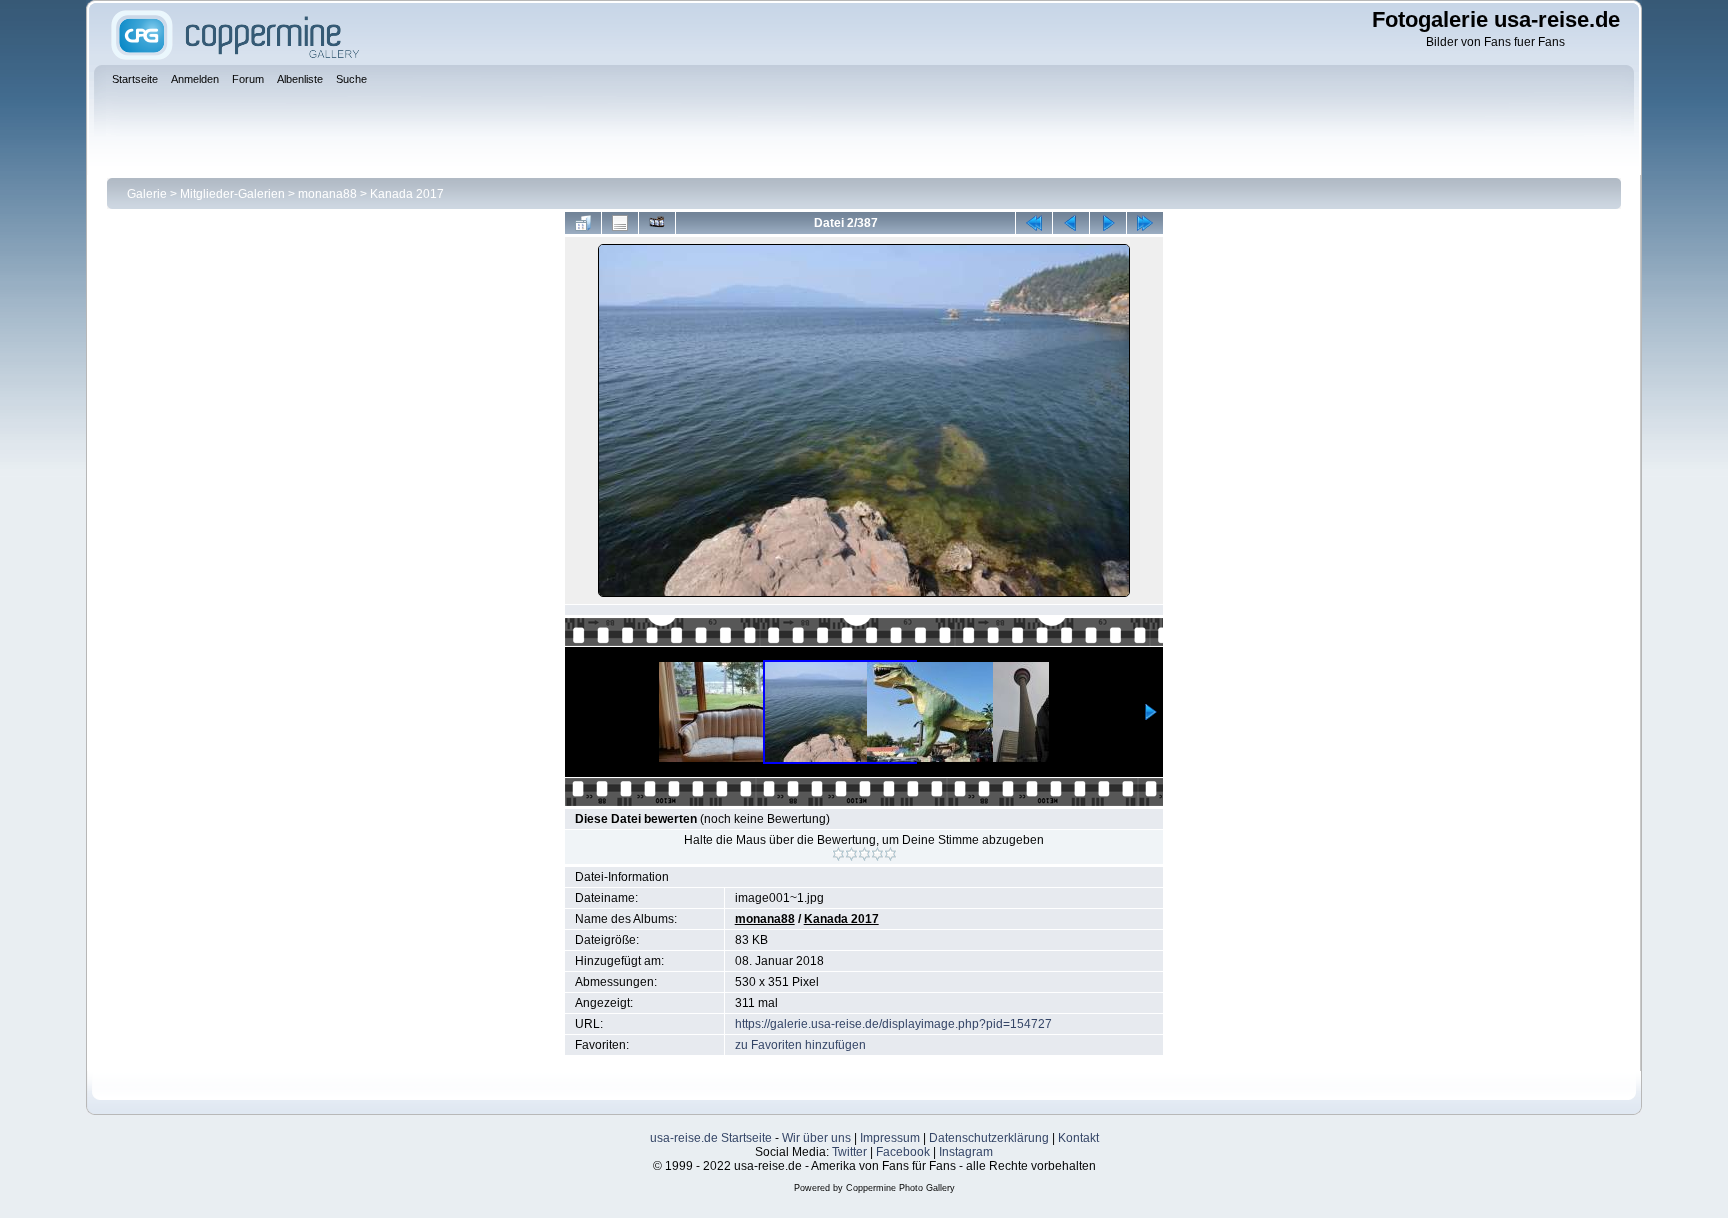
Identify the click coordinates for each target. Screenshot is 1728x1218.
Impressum (890, 1138)
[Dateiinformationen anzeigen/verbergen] (620, 223)
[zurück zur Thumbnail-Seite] (583, 223)
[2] (851, 854)
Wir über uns (816, 1138)
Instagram (966, 1152)
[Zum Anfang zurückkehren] (1034, 223)
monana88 (327, 194)
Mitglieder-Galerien (232, 194)
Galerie (147, 194)
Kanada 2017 (407, 194)
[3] (864, 854)
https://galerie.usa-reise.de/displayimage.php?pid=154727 (893, 1024)
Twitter (849, 1152)
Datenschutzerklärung (989, 1138)
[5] (890, 854)
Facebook (903, 1152)
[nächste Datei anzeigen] (1108, 223)
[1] (838, 854)
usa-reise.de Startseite (711, 1138)
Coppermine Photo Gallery (900, 1188)
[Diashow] (657, 223)
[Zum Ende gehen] (1145, 223)
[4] (877, 854)
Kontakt (1078, 1138)
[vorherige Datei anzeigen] (1071, 223)
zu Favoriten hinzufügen (800, 1045)
